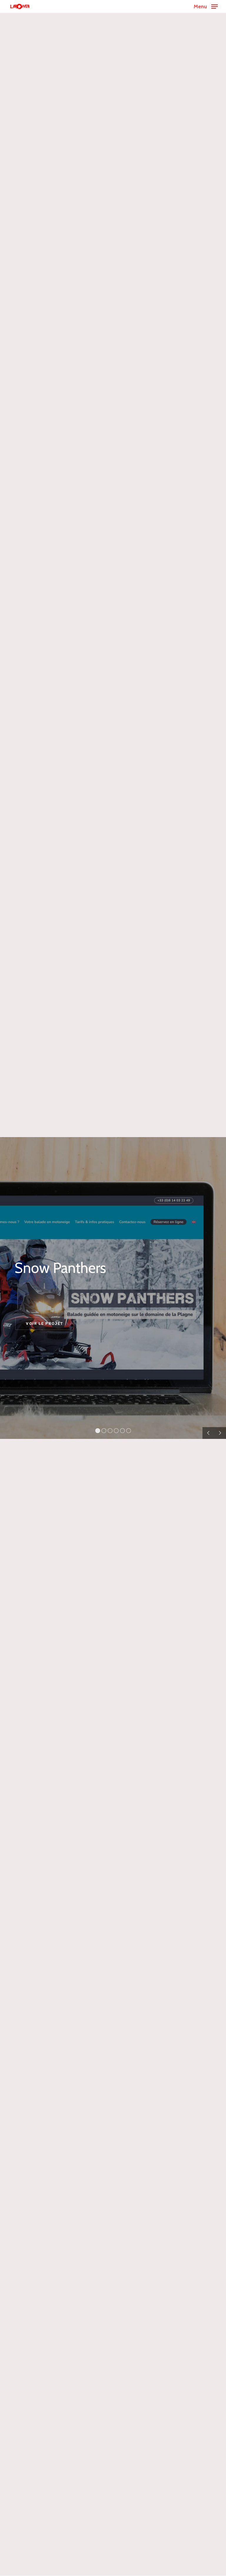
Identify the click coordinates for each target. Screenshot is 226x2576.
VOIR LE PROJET (45, 1324)
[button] (206, 6)
